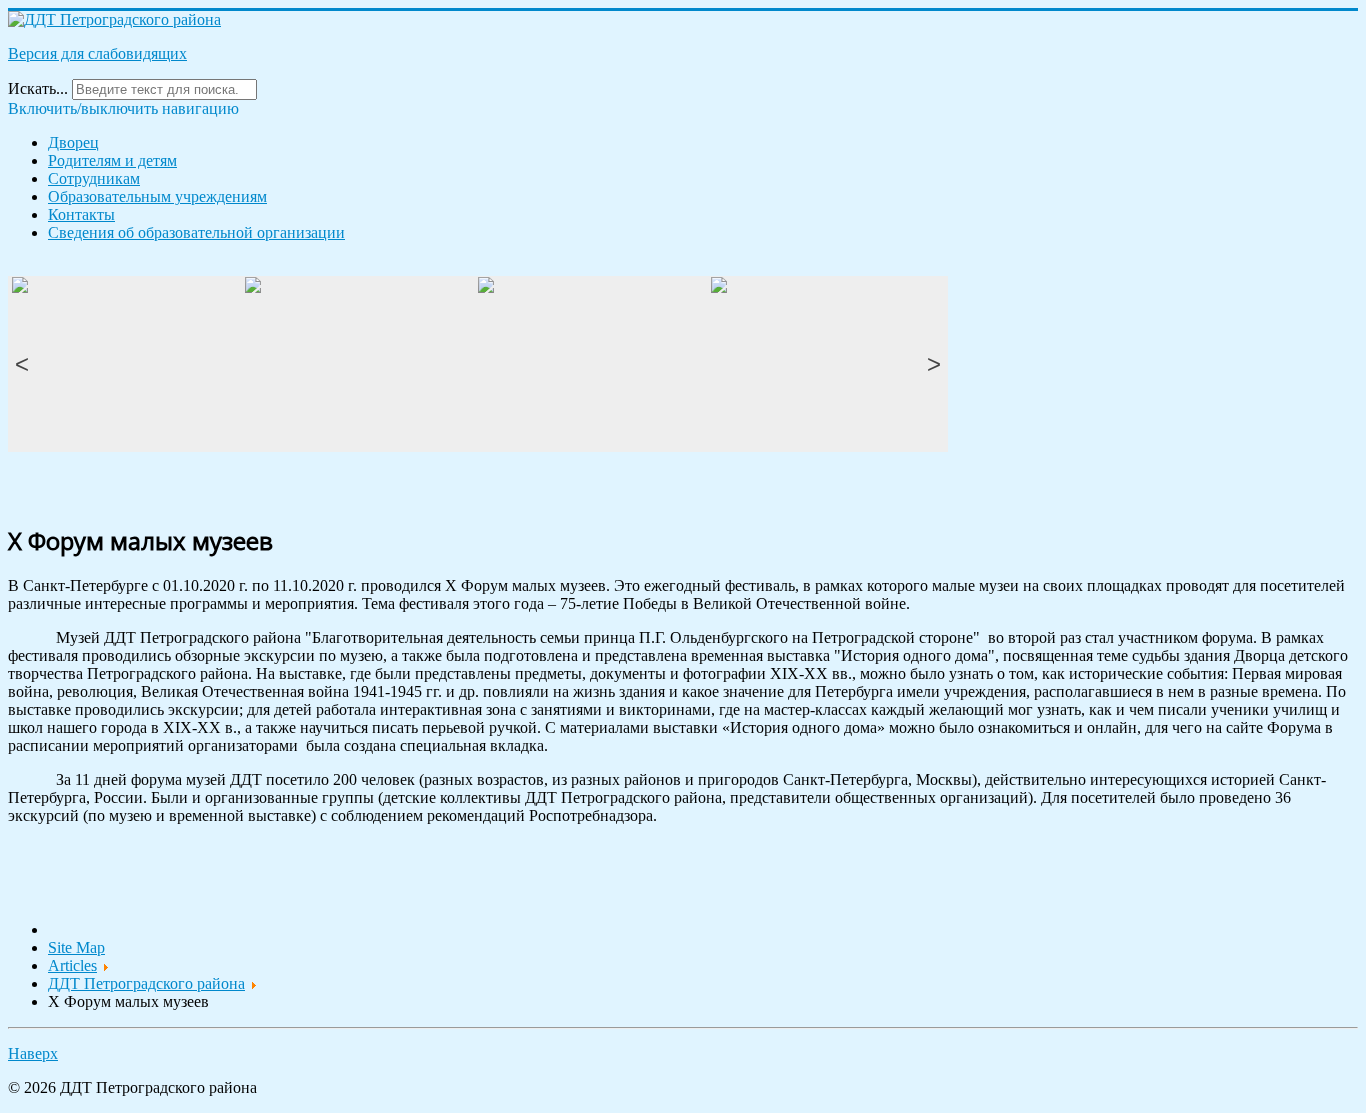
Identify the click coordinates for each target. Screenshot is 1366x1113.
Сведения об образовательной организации (196, 232)
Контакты (81, 214)
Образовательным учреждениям (157, 196)
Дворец (73, 142)
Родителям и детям (112, 160)
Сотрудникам (94, 178)
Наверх (33, 1053)
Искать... (38, 88)
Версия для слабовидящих (97, 53)
